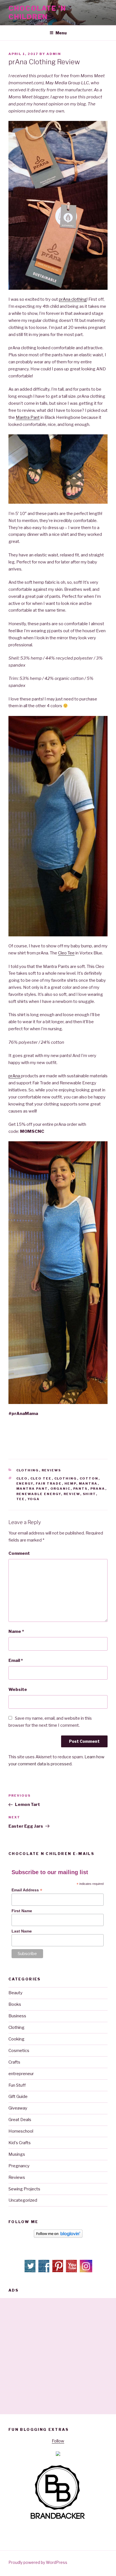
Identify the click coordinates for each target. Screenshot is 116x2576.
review (72, 1494)
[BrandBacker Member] (58, 2519)
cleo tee (41, 1478)
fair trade (49, 1483)
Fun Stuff (17, 2085)
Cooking (16, 2039)
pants (81, 1489)
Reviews (52, 1470)
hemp (70, 1483)
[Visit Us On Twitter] (31, 2271)
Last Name (22, 1931)
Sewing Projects (24, 2189)
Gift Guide (18, 2097)
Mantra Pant (28, 417)
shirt (89, 1494)
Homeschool (21, 2131)
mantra (88, 1483)
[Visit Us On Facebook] (44, 2271)
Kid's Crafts (20, 2143)
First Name (22, 1911)
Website (18, 1690)
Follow (58, 2441)
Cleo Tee (66, 953)
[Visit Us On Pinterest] (58, 2271)
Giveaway (18, 2108)
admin (54, 54)
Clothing (28, 1470)
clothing (66, 1478)
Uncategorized (23, 2200)
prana (98, 1489)
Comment (19, 1553)
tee (21, 1499)
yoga (34, 1499)
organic (61, 1489)
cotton (89, 1478)
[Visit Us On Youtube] (72, 2271)
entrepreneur (21, 2074)
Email (16, 1660)
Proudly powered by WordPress (38, 2562)
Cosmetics (19, 2051)
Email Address (27, 1890)
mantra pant (32, 1489)
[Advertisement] (58, 2356)
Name (16, 1631)
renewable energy (39, 1494)
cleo (22, 1478)
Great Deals (20, 2120)
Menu (61, 33)
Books (15, 2004)
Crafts (14, 2062)
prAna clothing (73, 299)
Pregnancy (19, 2166)
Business (17, 2016)
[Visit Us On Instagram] (86, 2271)
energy (25, 1483)
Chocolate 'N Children (37, 13)
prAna (15, 1076)
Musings (17, 2154)
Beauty (15, 1993)
